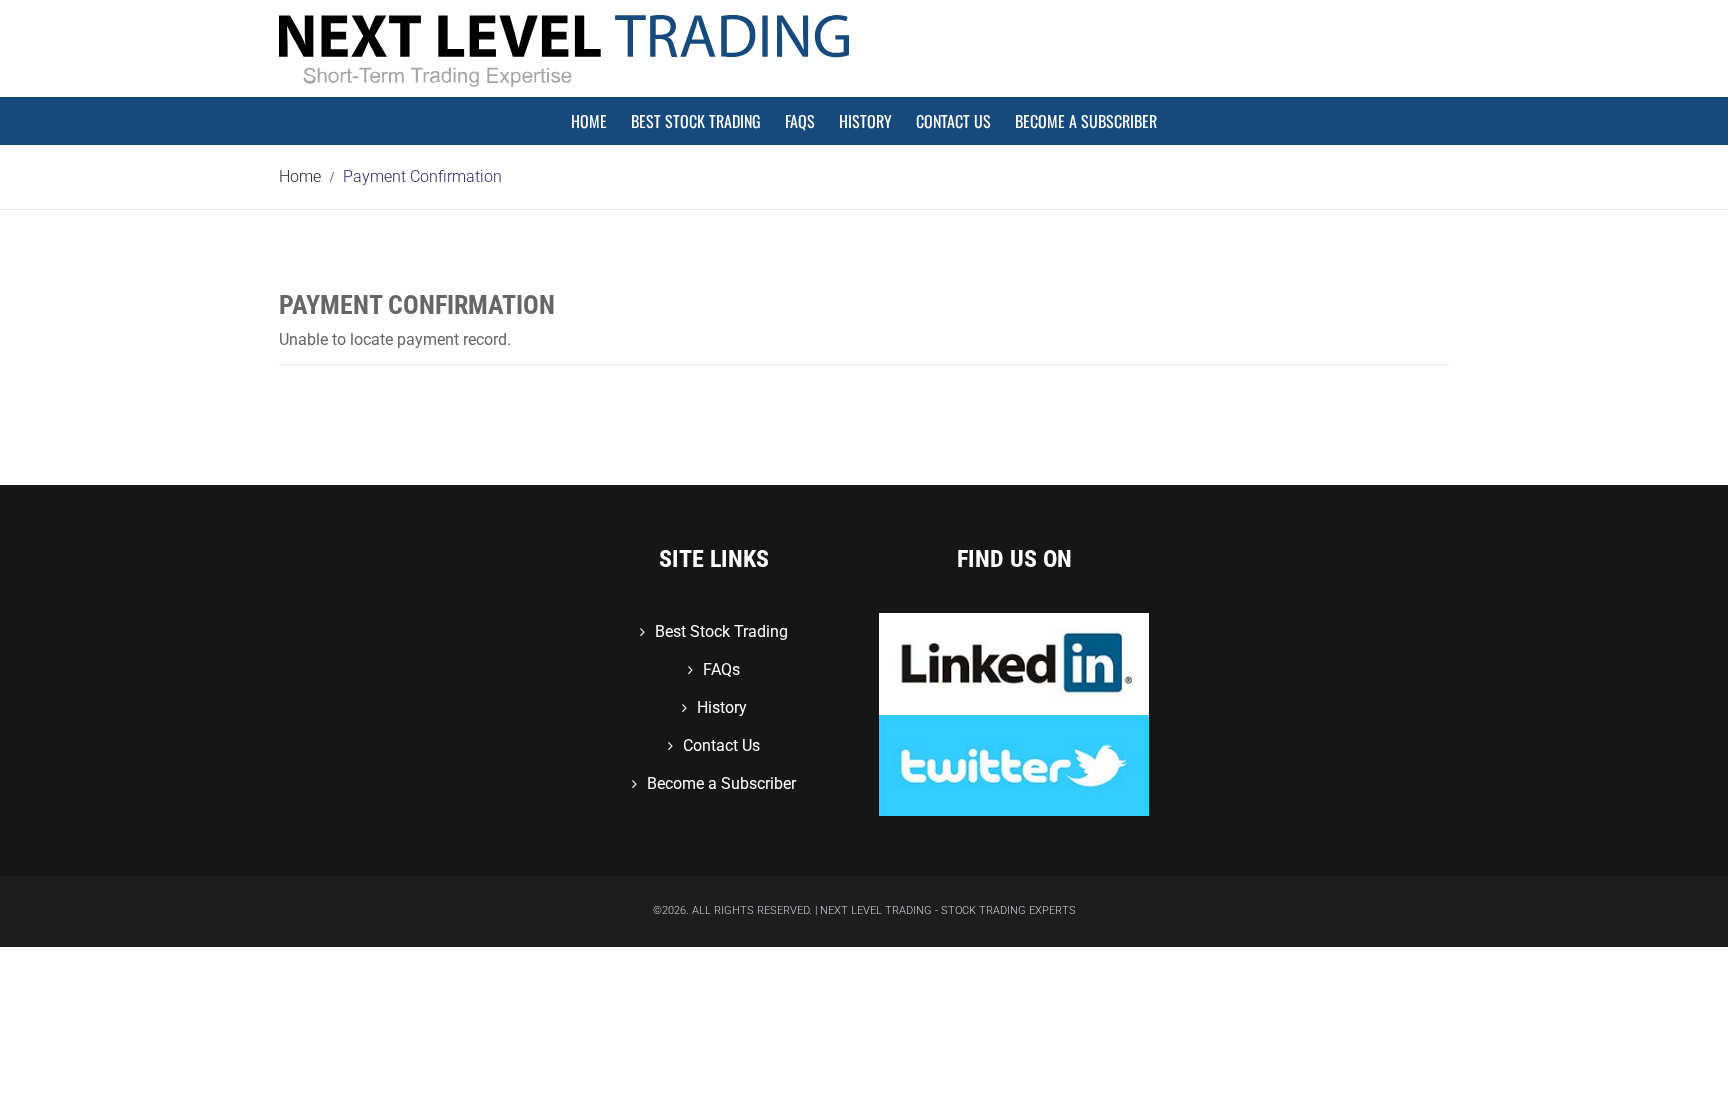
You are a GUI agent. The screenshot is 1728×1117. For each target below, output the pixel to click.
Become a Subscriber (1086, 121)
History (865, 121)
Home (589, 121)
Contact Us (953, 121)
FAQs (800, 121)
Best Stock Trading (696, 121)
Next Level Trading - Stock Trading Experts (948, 910)
